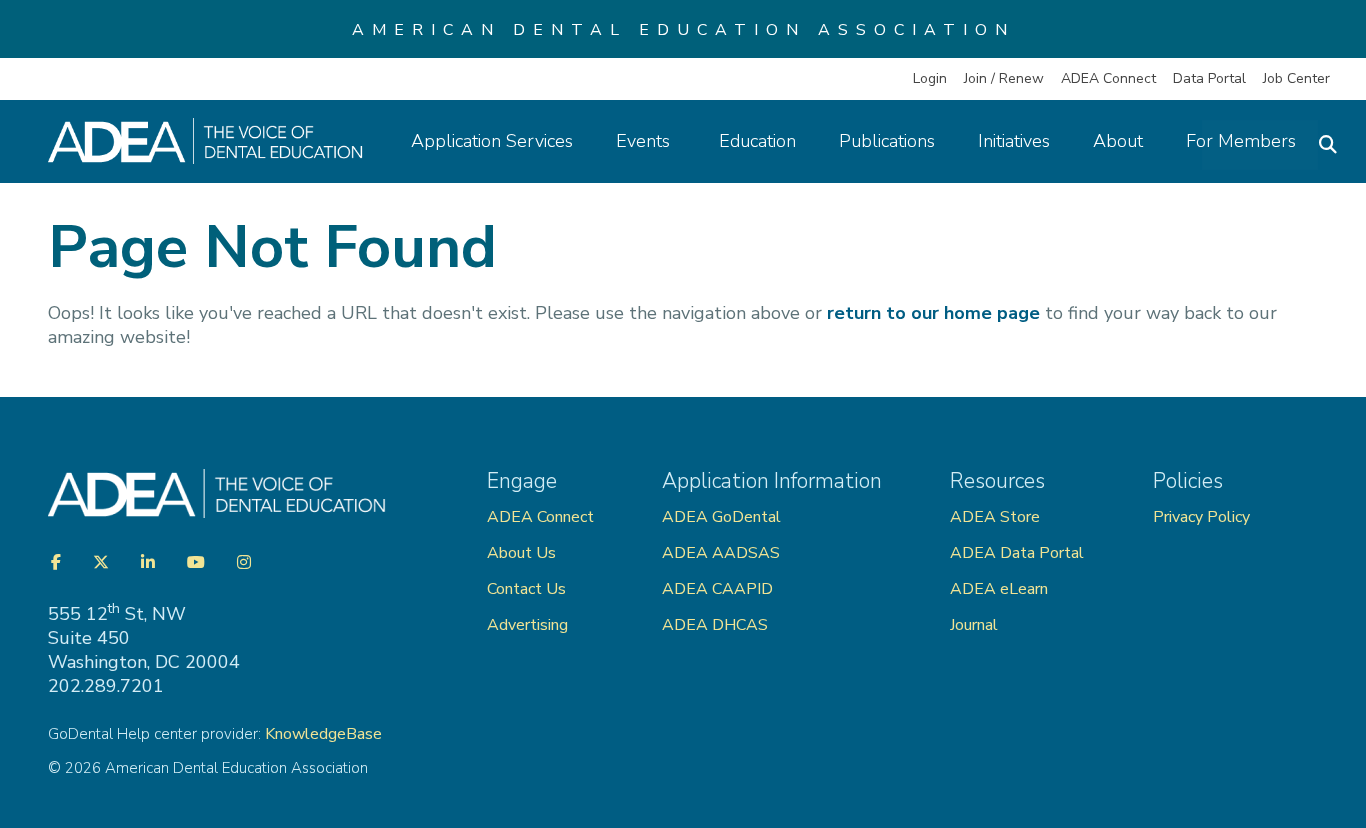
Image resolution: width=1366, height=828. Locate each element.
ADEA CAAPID (717, 589)
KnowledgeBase (323, 734)
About (1118, 141)
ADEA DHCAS (715, 625)
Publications (887, 141)
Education (757, 141)
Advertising (529, 625)
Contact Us (526, 589)
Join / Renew (1004, 78)
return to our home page (933, 313)
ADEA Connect (1108, 78)
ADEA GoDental (721, 517)
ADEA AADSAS (721, 553)
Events (645, 141)
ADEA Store (995, 517)
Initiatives (1014, 141)
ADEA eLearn (999, 589)
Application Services (492, 141)
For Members (1241, 141)
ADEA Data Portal (1017, 553)
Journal (974, 625)
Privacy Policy (1201, 517)
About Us (521, 553)
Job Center (1296, 78)
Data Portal (1209, 78)
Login (930, 78)
